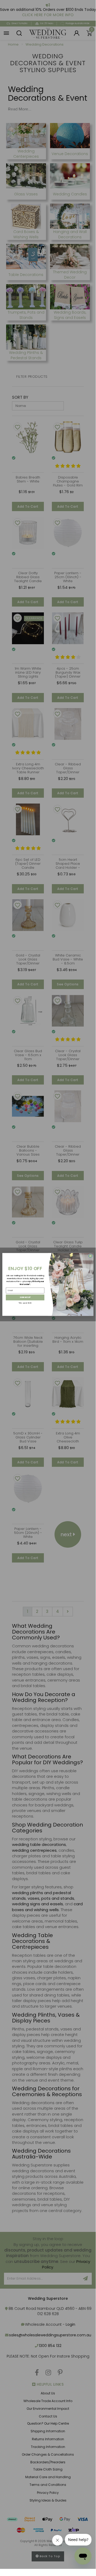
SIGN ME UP (25, 1297)
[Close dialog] (90, 1256)
